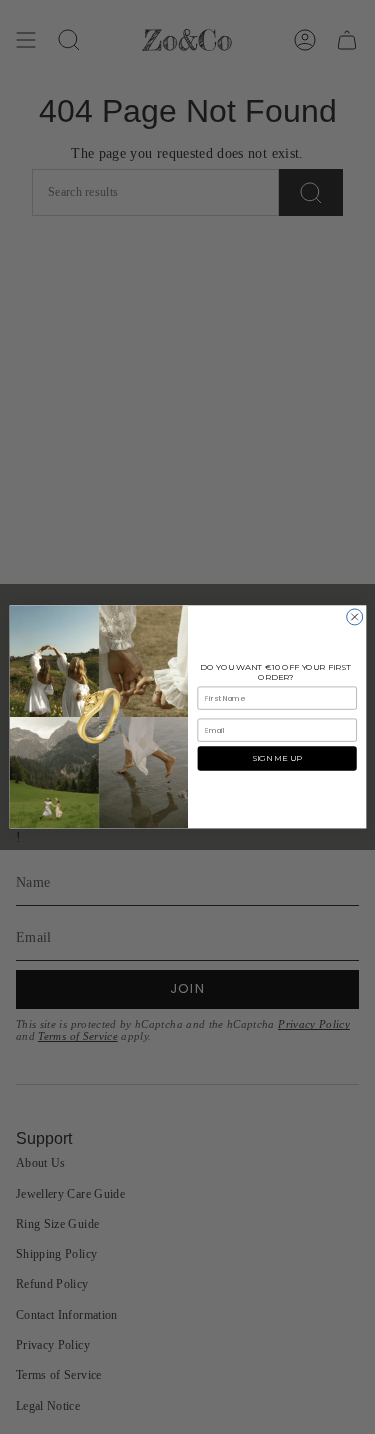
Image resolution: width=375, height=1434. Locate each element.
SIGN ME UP (277, 759)
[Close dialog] (354, 617)
